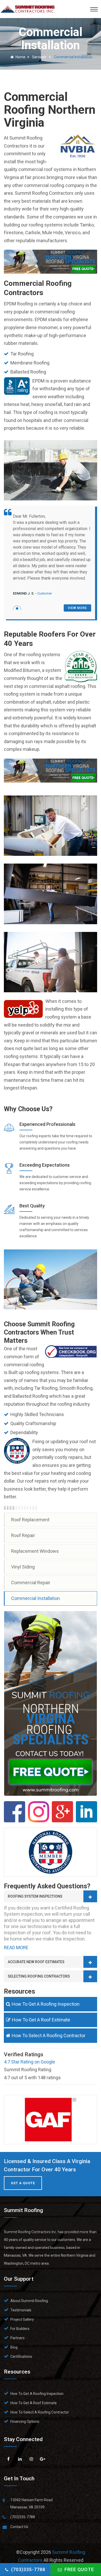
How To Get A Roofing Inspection (46, 2004)
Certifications (21, 2356)
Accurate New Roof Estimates (36, 1962)
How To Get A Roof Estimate (41, 2020)
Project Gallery (22, 2319)
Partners (17, 2338)
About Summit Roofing (29, 2301)
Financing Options (25, 2421)
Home (20, 57)
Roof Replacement (30, 1520)
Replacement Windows (35, 1551)
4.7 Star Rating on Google (30, 2062)
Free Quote (79, 2569)
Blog (14, 2347)
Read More (16, 1948)
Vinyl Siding (23, 1567)
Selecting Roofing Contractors (39, 1976)
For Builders (20, 2329)
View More (77, 608)
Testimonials (21, 2310)
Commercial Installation (35, 1598)
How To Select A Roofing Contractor (49, 2035)
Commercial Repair (31, 1583)
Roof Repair (23, 1535)
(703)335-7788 (28, 2569)
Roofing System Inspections (35, 1896)
